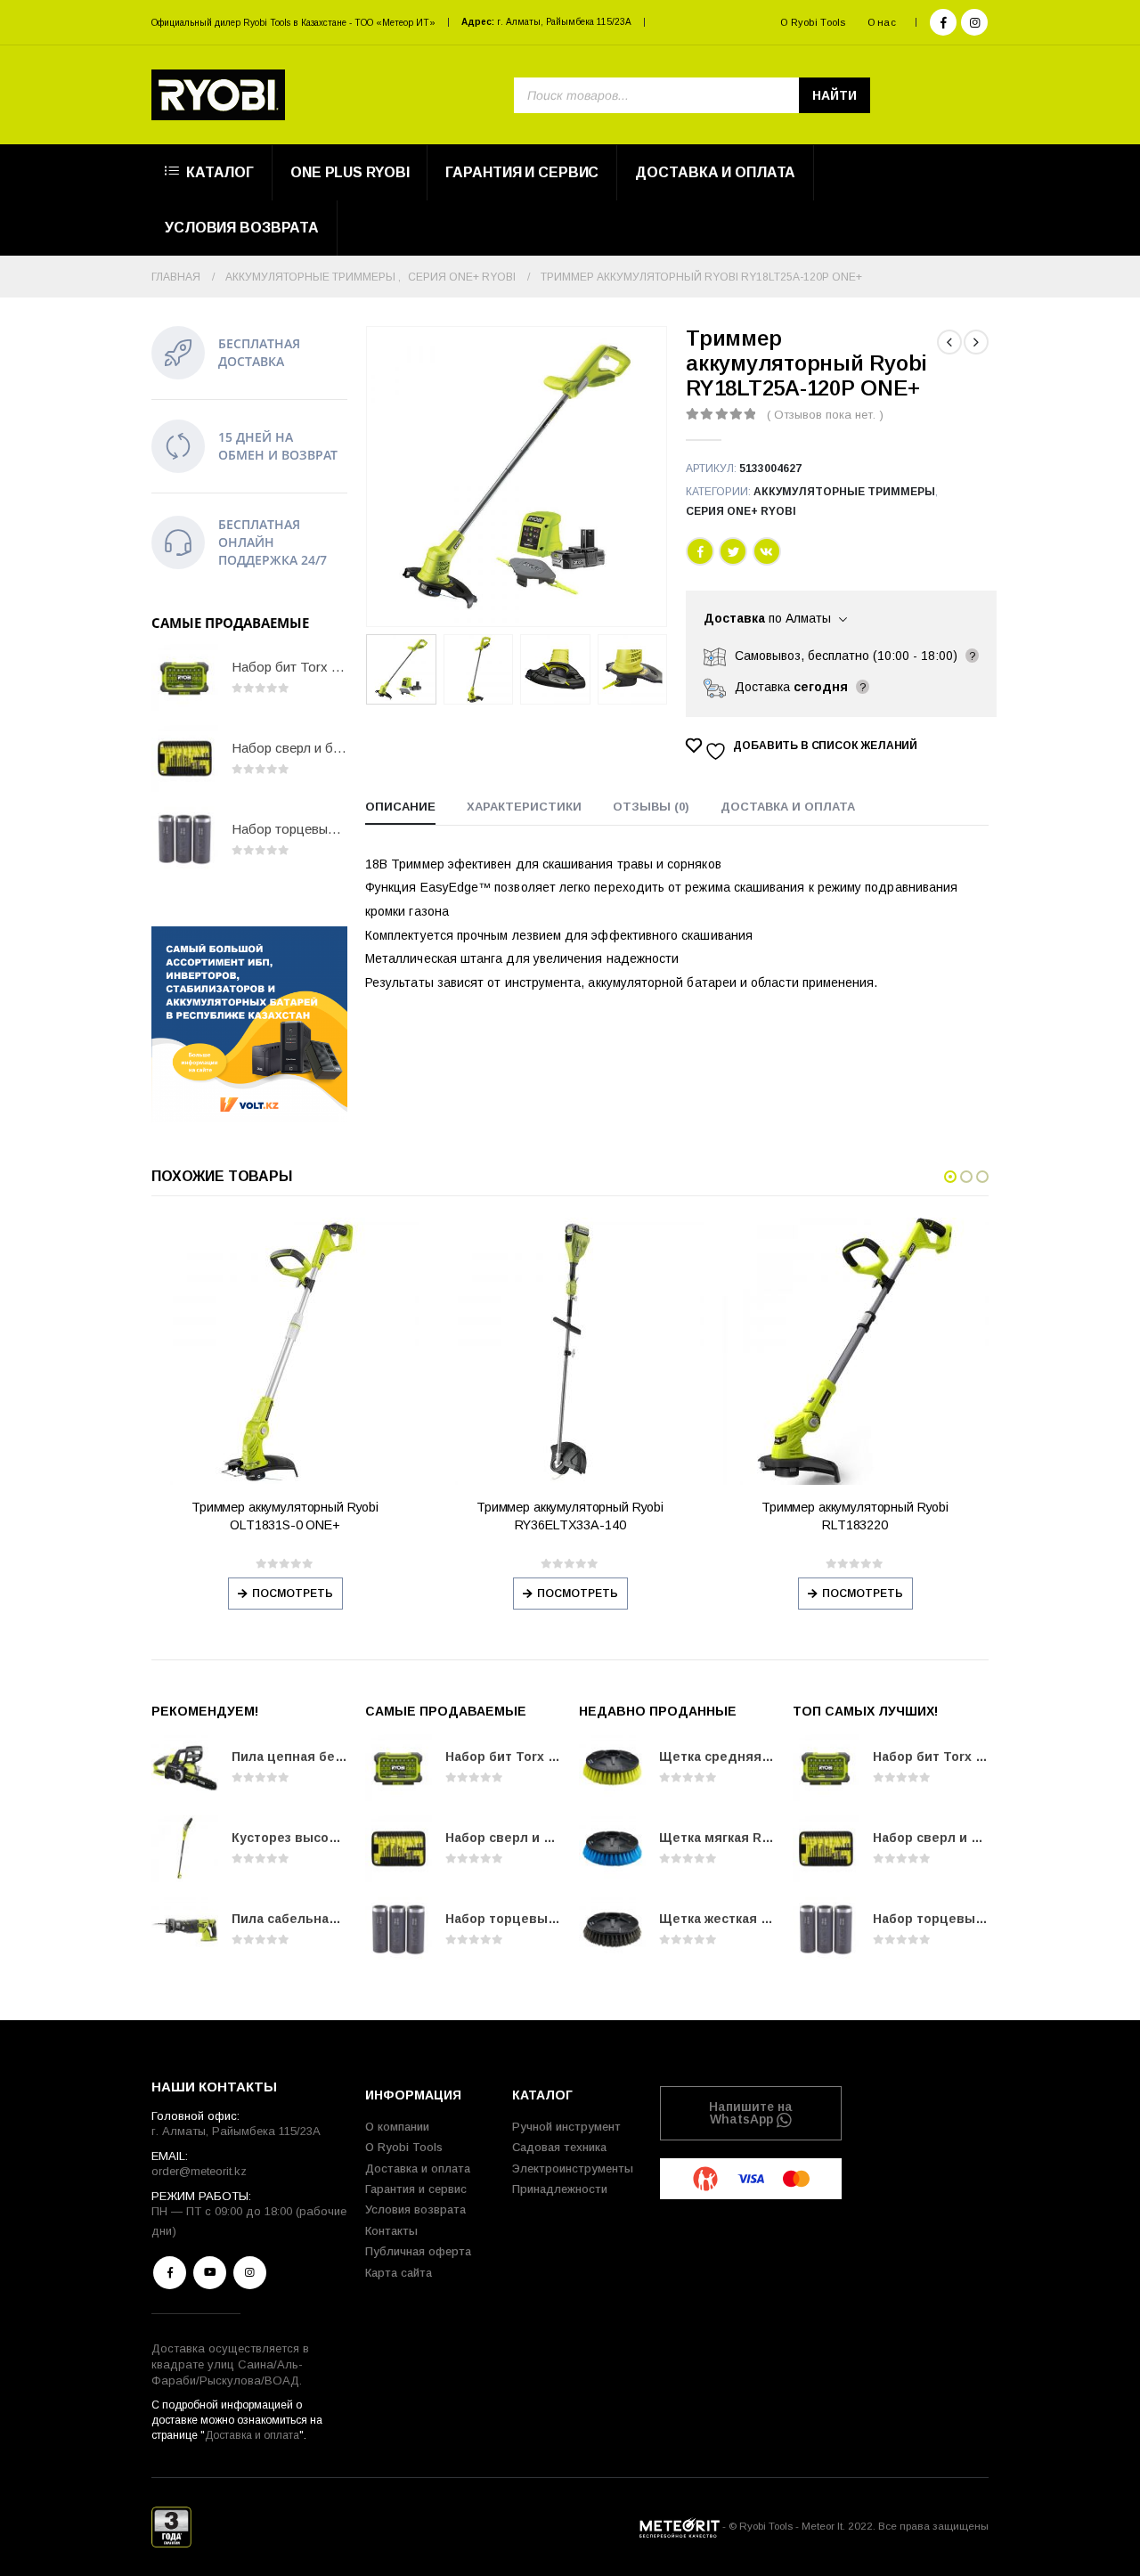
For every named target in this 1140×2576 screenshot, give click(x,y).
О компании (397, 2127)
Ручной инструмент (566, 2127)
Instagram (250, 2273)
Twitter (733, 551)
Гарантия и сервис (522, 172)
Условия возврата (242, 228)
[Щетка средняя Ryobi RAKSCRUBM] (612, 1768)
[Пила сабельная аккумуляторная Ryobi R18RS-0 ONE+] (185, 1930)
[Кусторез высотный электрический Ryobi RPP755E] (185, 1849)
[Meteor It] (680, 2526)
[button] (950, 1177)
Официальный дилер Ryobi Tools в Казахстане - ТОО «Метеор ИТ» (293, 23)
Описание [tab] (400, 807)
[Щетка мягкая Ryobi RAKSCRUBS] (612, 1849)
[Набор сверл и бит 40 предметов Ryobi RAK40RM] (185, 758)
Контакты (391, 2231)
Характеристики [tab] (524, 807)
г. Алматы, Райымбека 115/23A (564, 22)
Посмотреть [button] (293, 1594)
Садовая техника (559, 2147)
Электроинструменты (573, 2168)
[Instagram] (974, 22)
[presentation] (370, 477)
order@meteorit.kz (199, 2171)
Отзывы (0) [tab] (651, 807)
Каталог (220, 172)
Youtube (210, 2273)
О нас (882, 22)
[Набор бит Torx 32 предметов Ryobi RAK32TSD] (185, 677)
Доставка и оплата (715, 172)
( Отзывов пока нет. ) (825, 415)
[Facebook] (943, 22)
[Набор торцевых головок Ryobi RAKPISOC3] (185, 840)
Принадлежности (560, 2189)
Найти (835, 95)
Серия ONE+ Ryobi (741, 511)
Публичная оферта (418, 2251)
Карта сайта (399, 2273)
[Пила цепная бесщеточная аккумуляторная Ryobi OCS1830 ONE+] (185, 1768)
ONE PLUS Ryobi (350, 172)
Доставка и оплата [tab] (788, 807)
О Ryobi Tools (813, 22)
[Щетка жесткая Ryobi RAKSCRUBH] (612, 1930)
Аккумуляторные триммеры (844, 492)
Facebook (700, 551)
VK (767, 551)
